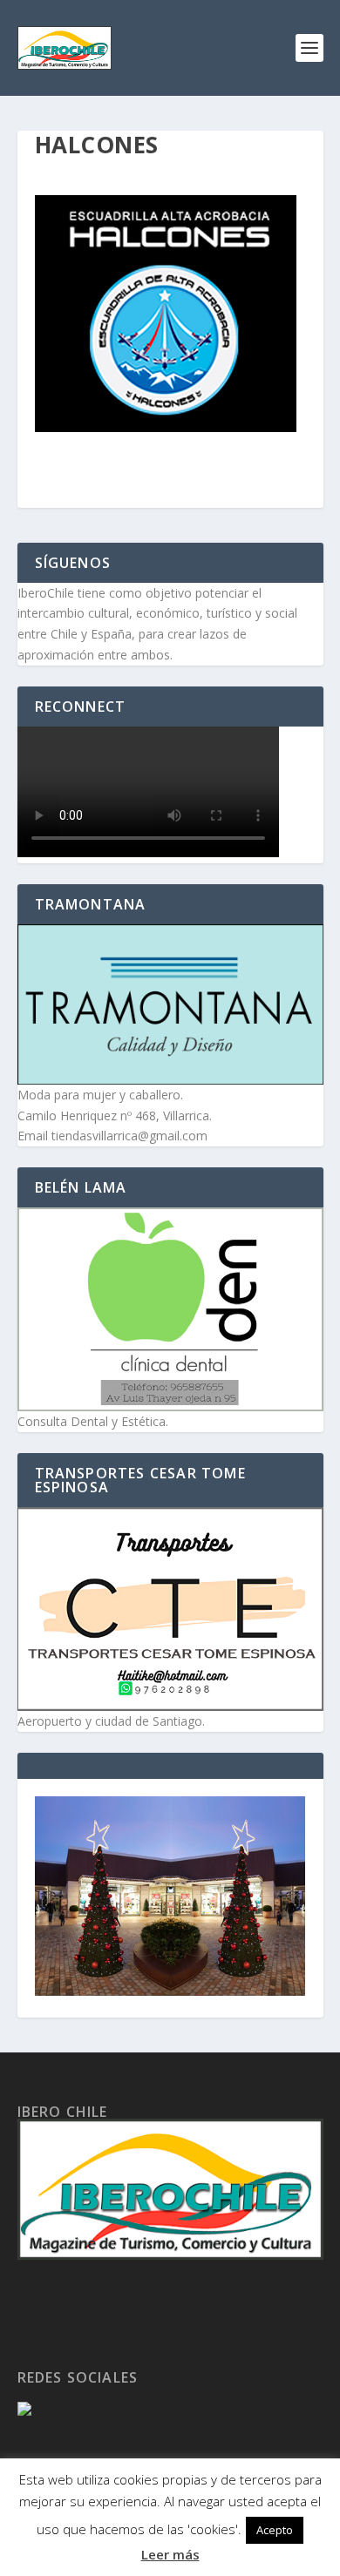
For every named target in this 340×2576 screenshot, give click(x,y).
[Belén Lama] (170, 1309)
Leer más (170, 2554)
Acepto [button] (275, 2530)
